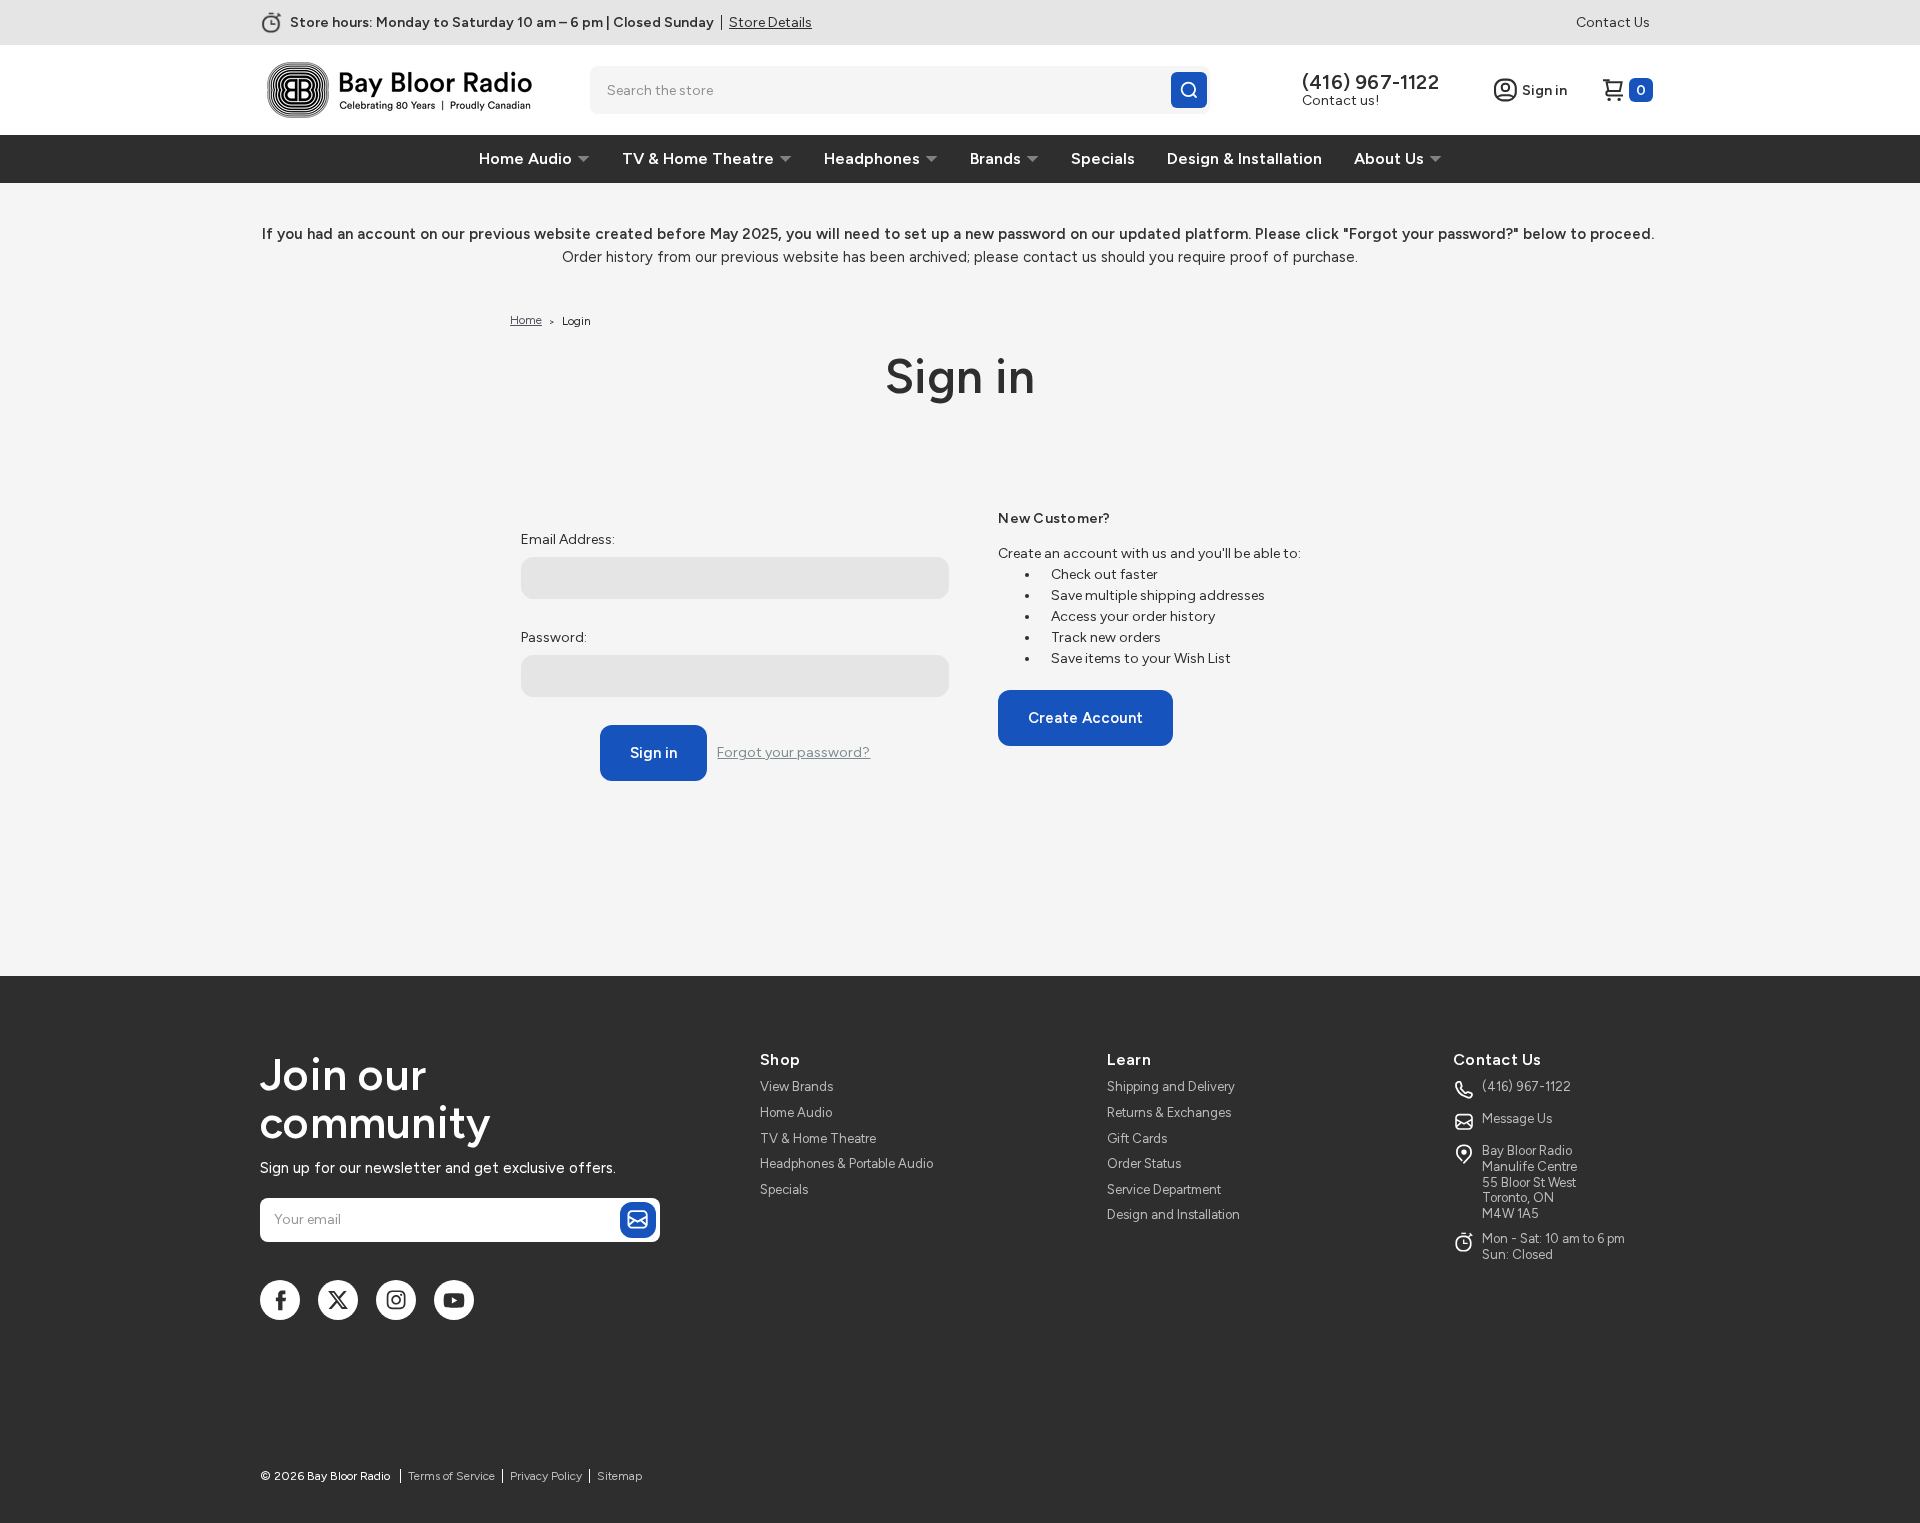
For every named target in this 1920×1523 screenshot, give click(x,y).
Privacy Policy (546, 1476)
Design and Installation (1173, 1214)
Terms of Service (451, 1476)
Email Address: (568, 539)
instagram (396, 1300)
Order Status (1144, 1163)
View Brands (796, 1086)
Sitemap (619, 1476)
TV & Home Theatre (818, 1138)
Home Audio (796, 1112)
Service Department (1164, 1189)
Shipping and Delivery (1171, 1086)
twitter (338, 1300)
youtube (454, 1300)
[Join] (638, 1220)
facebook (280, 1300)
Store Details (770, 22)
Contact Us (1613, 22)
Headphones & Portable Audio (846, 1163)
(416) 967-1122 (1370, 82)
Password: (554, 637)
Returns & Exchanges (1169, 1112)
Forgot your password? (793, 752)
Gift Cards (1137, 1138)
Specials (784, 1189)
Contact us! (1340, 100)
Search (1189, 90)
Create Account (1085, 718)
